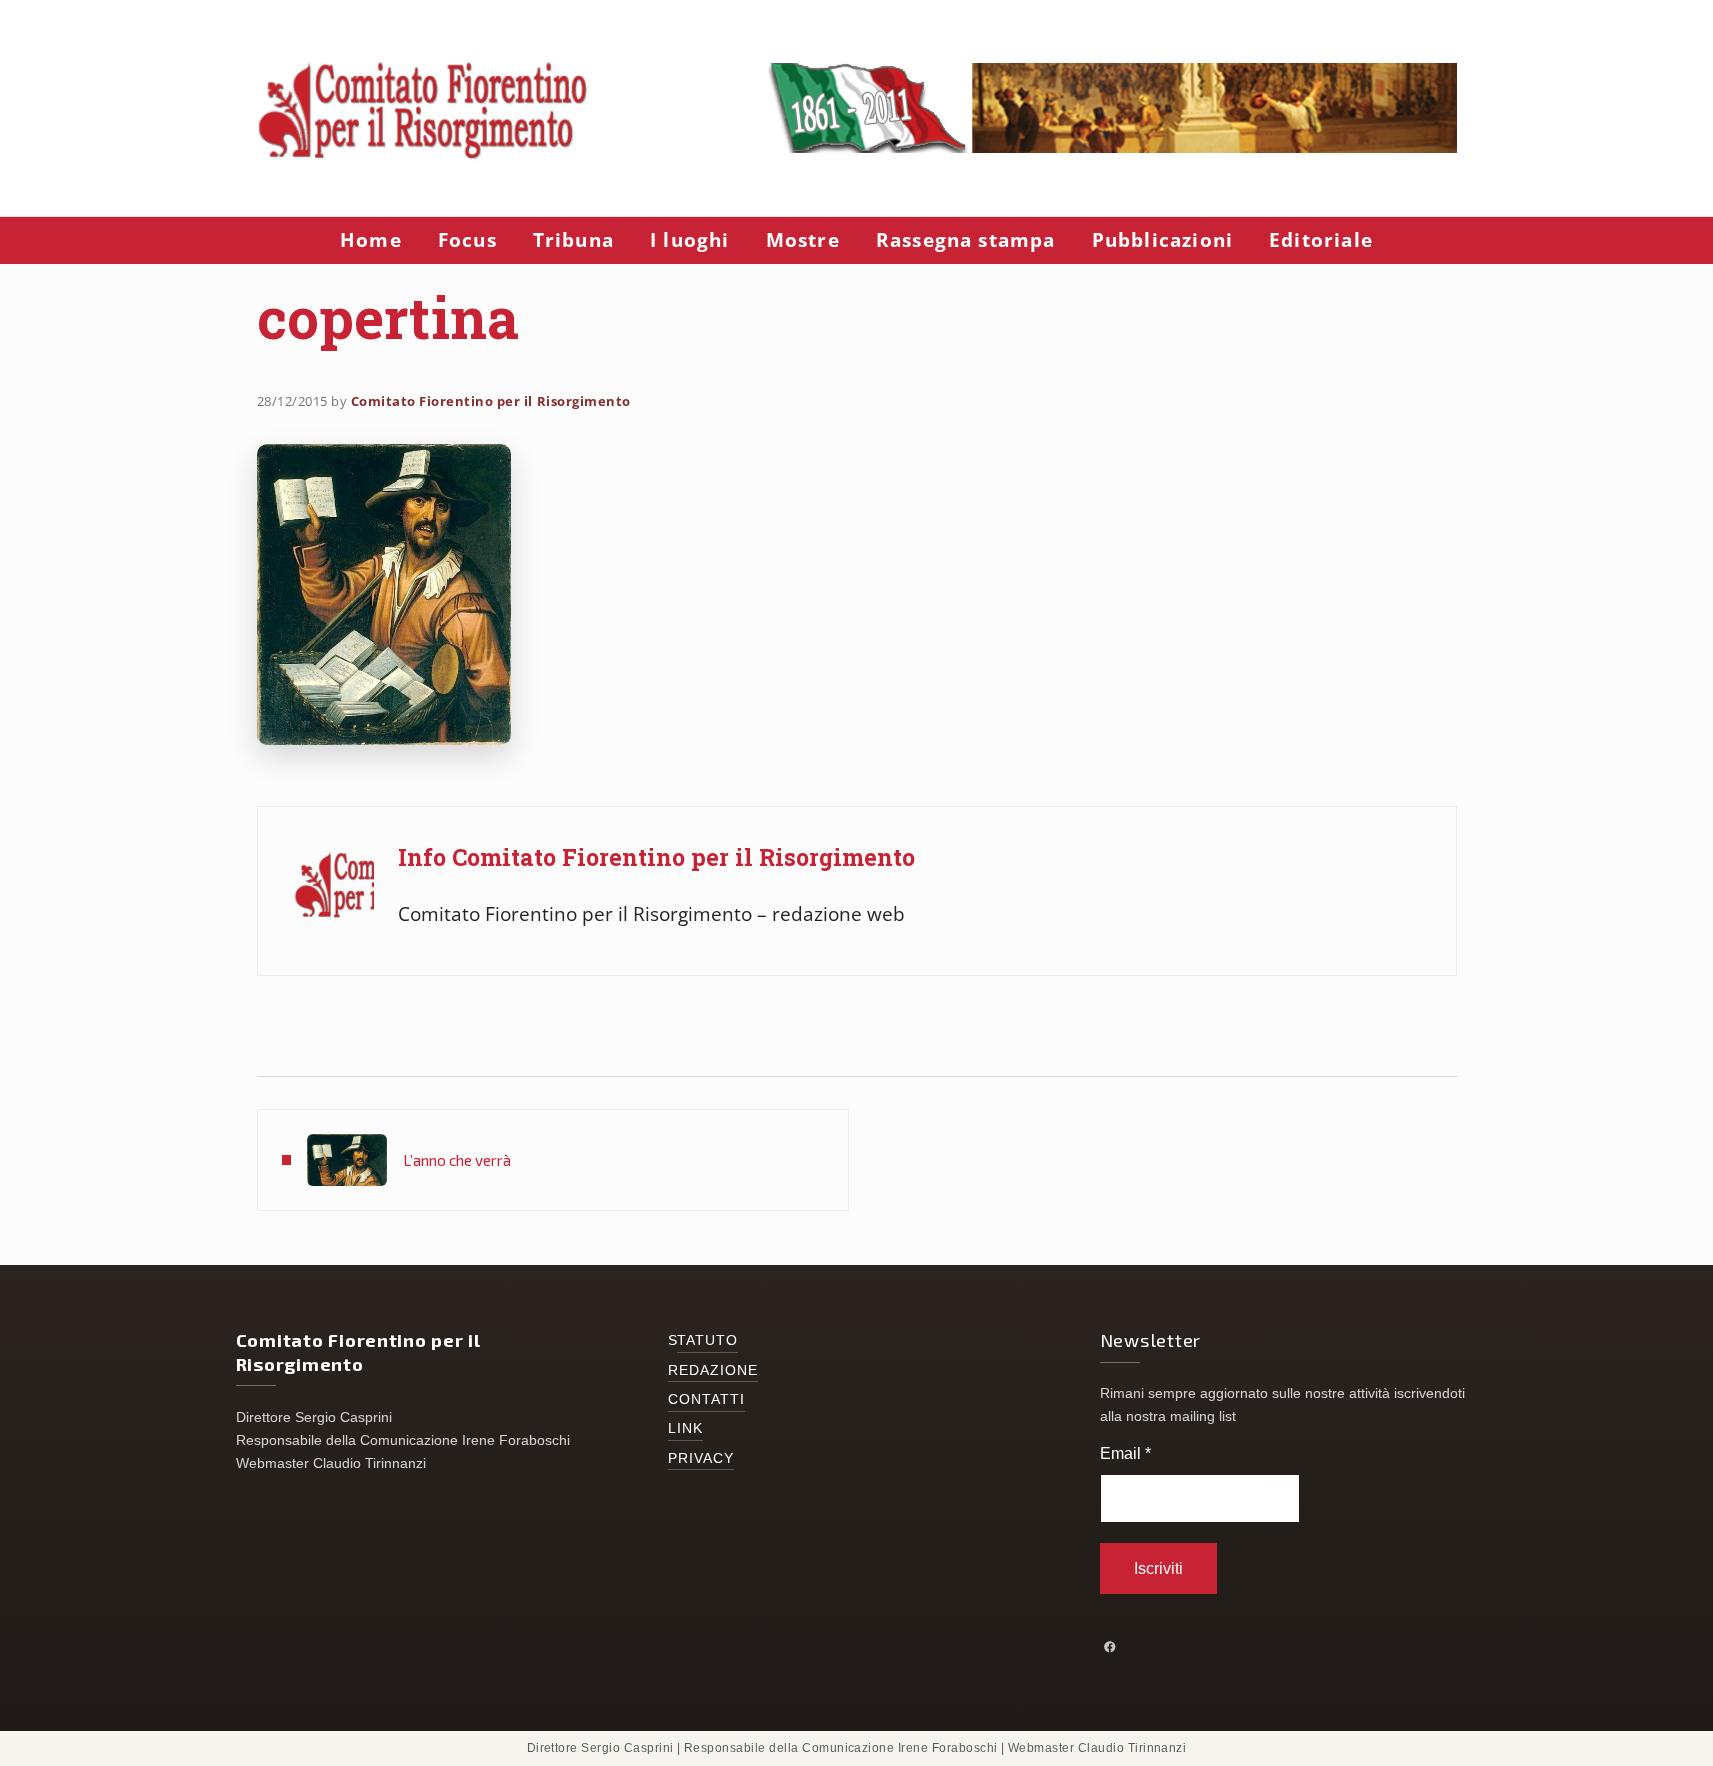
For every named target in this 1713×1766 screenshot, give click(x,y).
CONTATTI (707, 1399)
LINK (685, 1428)
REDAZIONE (713, 1370)
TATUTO (708, 1340)
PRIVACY (701, 1458)
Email (1125, 1453)
